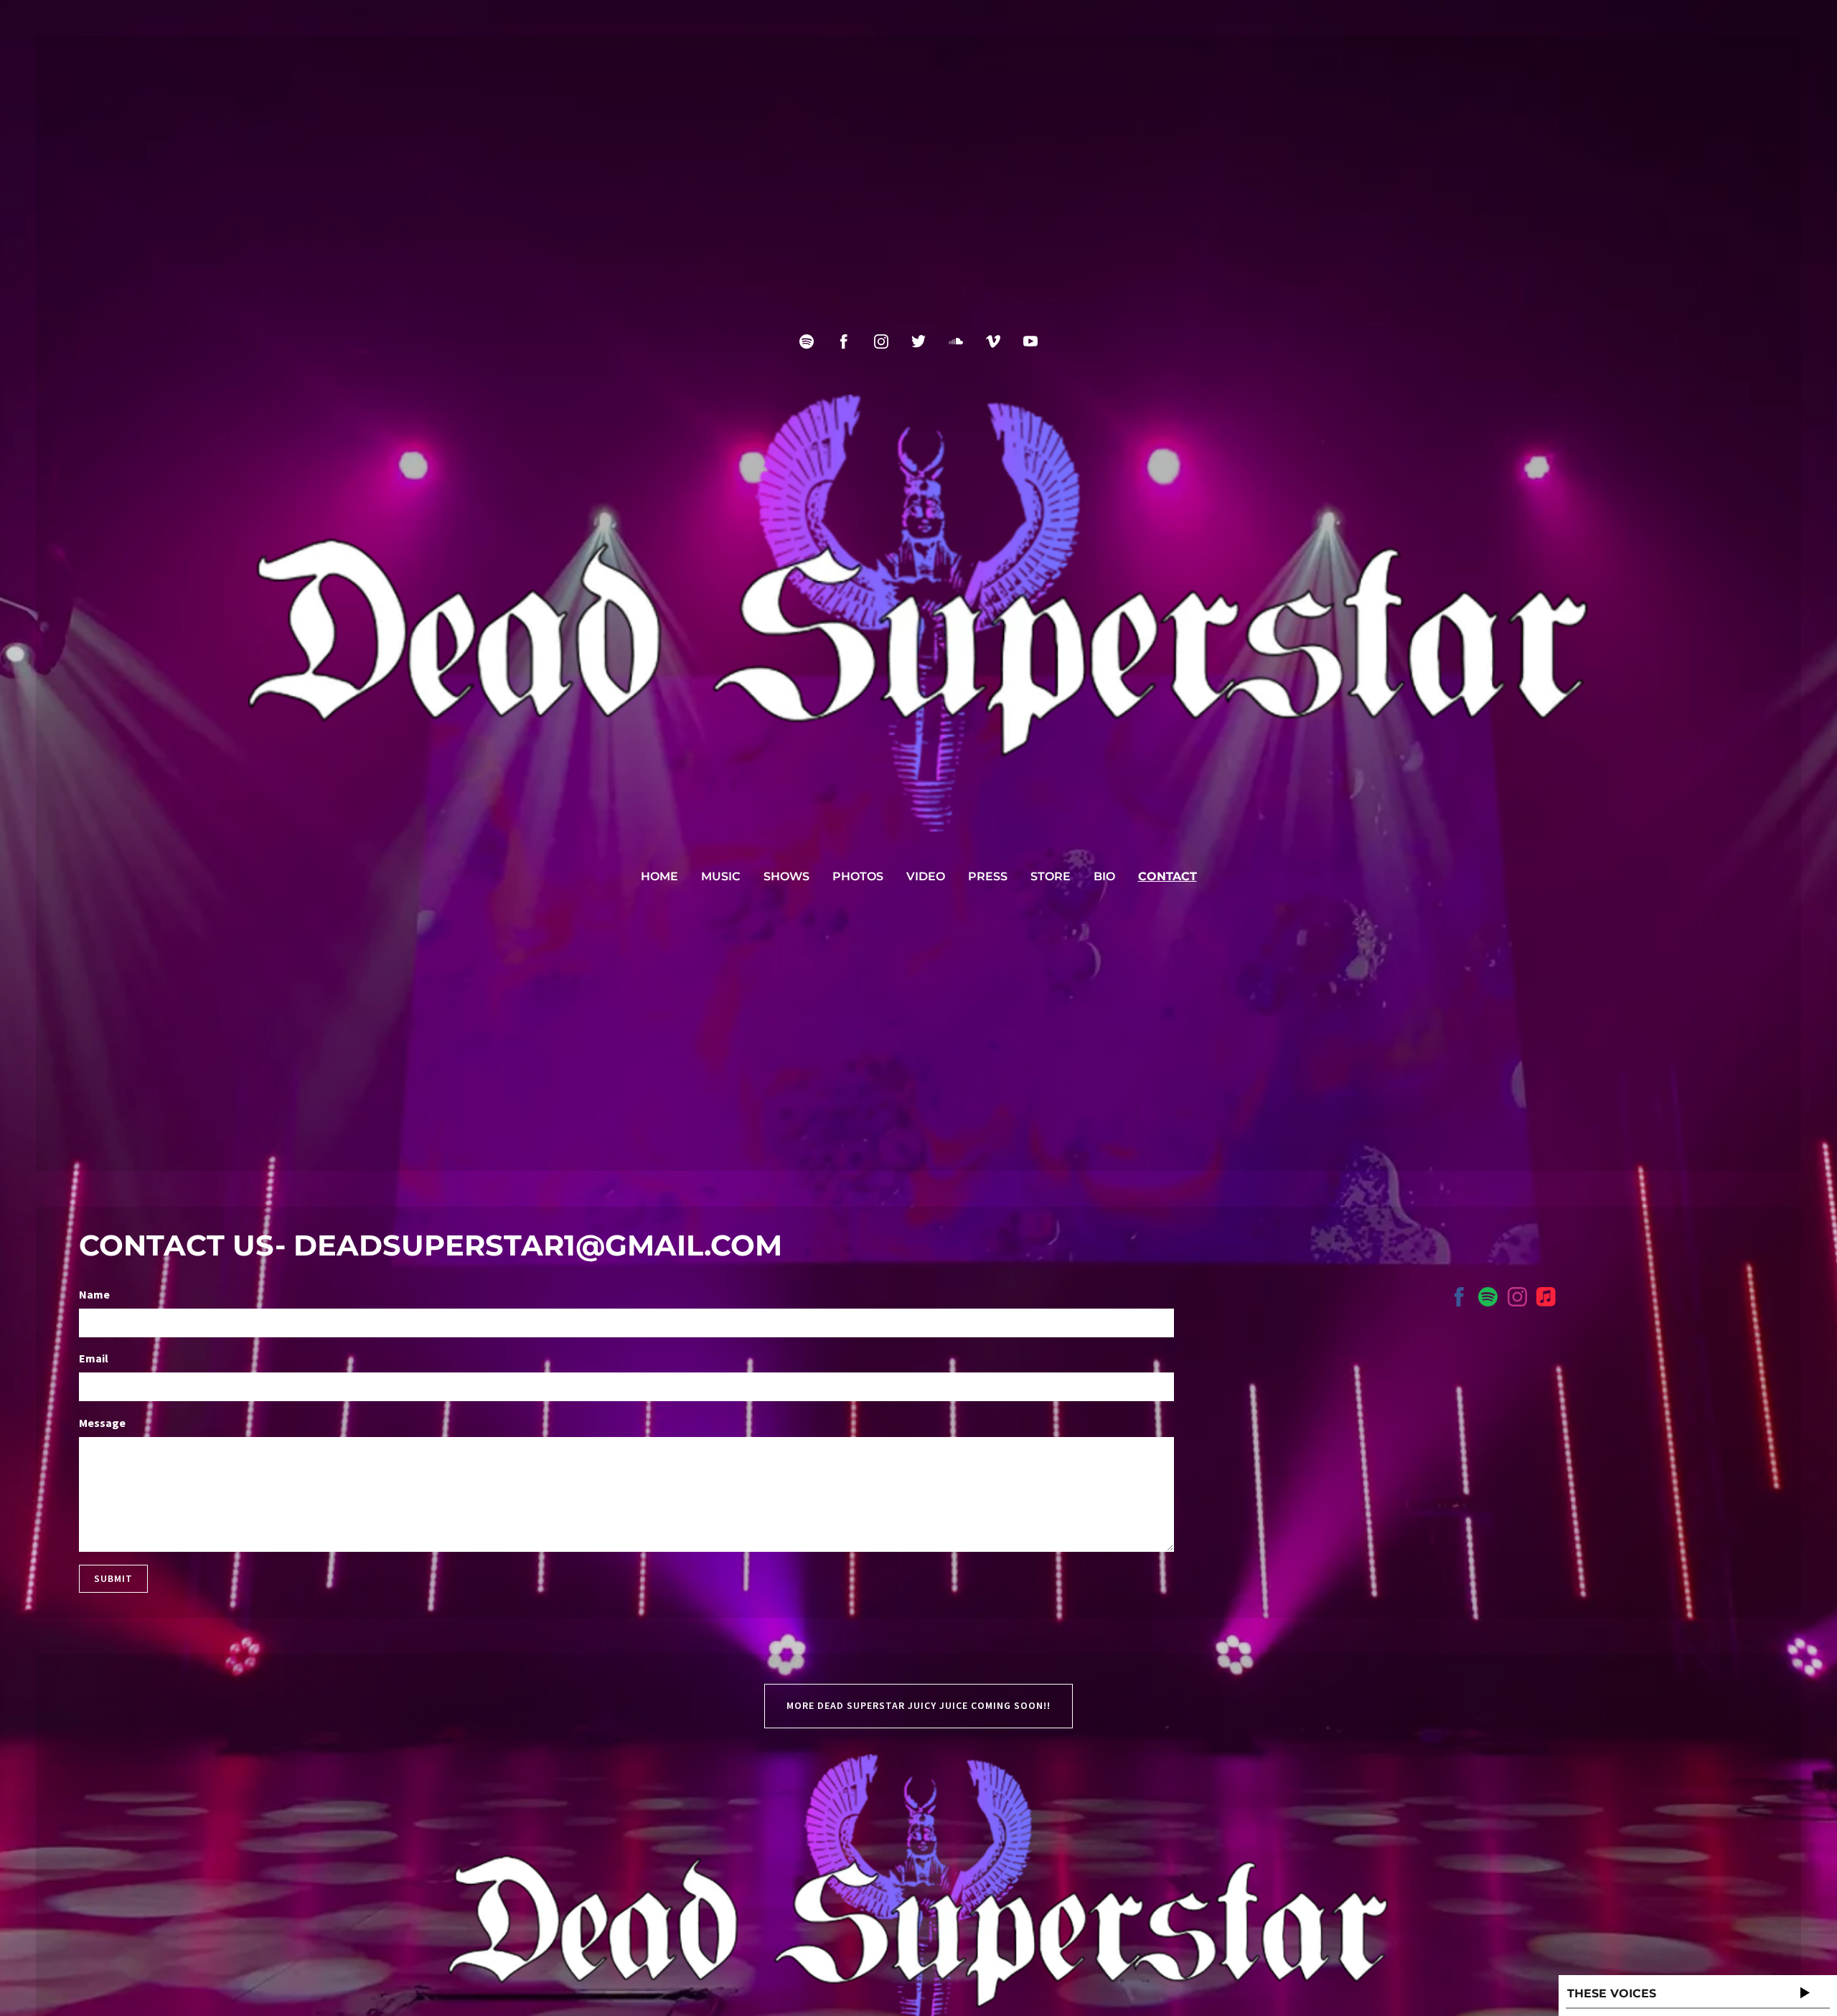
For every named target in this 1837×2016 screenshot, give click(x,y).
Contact (1167, 876)
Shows (786, 876)
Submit (113, 1578)
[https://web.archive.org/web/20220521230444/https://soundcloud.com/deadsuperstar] (956, 342)
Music (721, 876)
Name (94, 1294)
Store (1051, 876)
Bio (1104, 876)
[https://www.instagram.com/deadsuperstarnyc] (1517, 1299)
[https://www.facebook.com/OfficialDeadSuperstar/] (1459, 1299)
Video (926, 876)
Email (94, 1358)
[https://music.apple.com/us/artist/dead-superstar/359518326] (1546, 1299)
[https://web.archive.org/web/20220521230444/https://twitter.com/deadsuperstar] (918, 342)
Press (988, 876)
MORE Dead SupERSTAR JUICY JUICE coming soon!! (918, 1705)
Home (659, 876)
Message (102, 1423)
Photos (858, 876)
